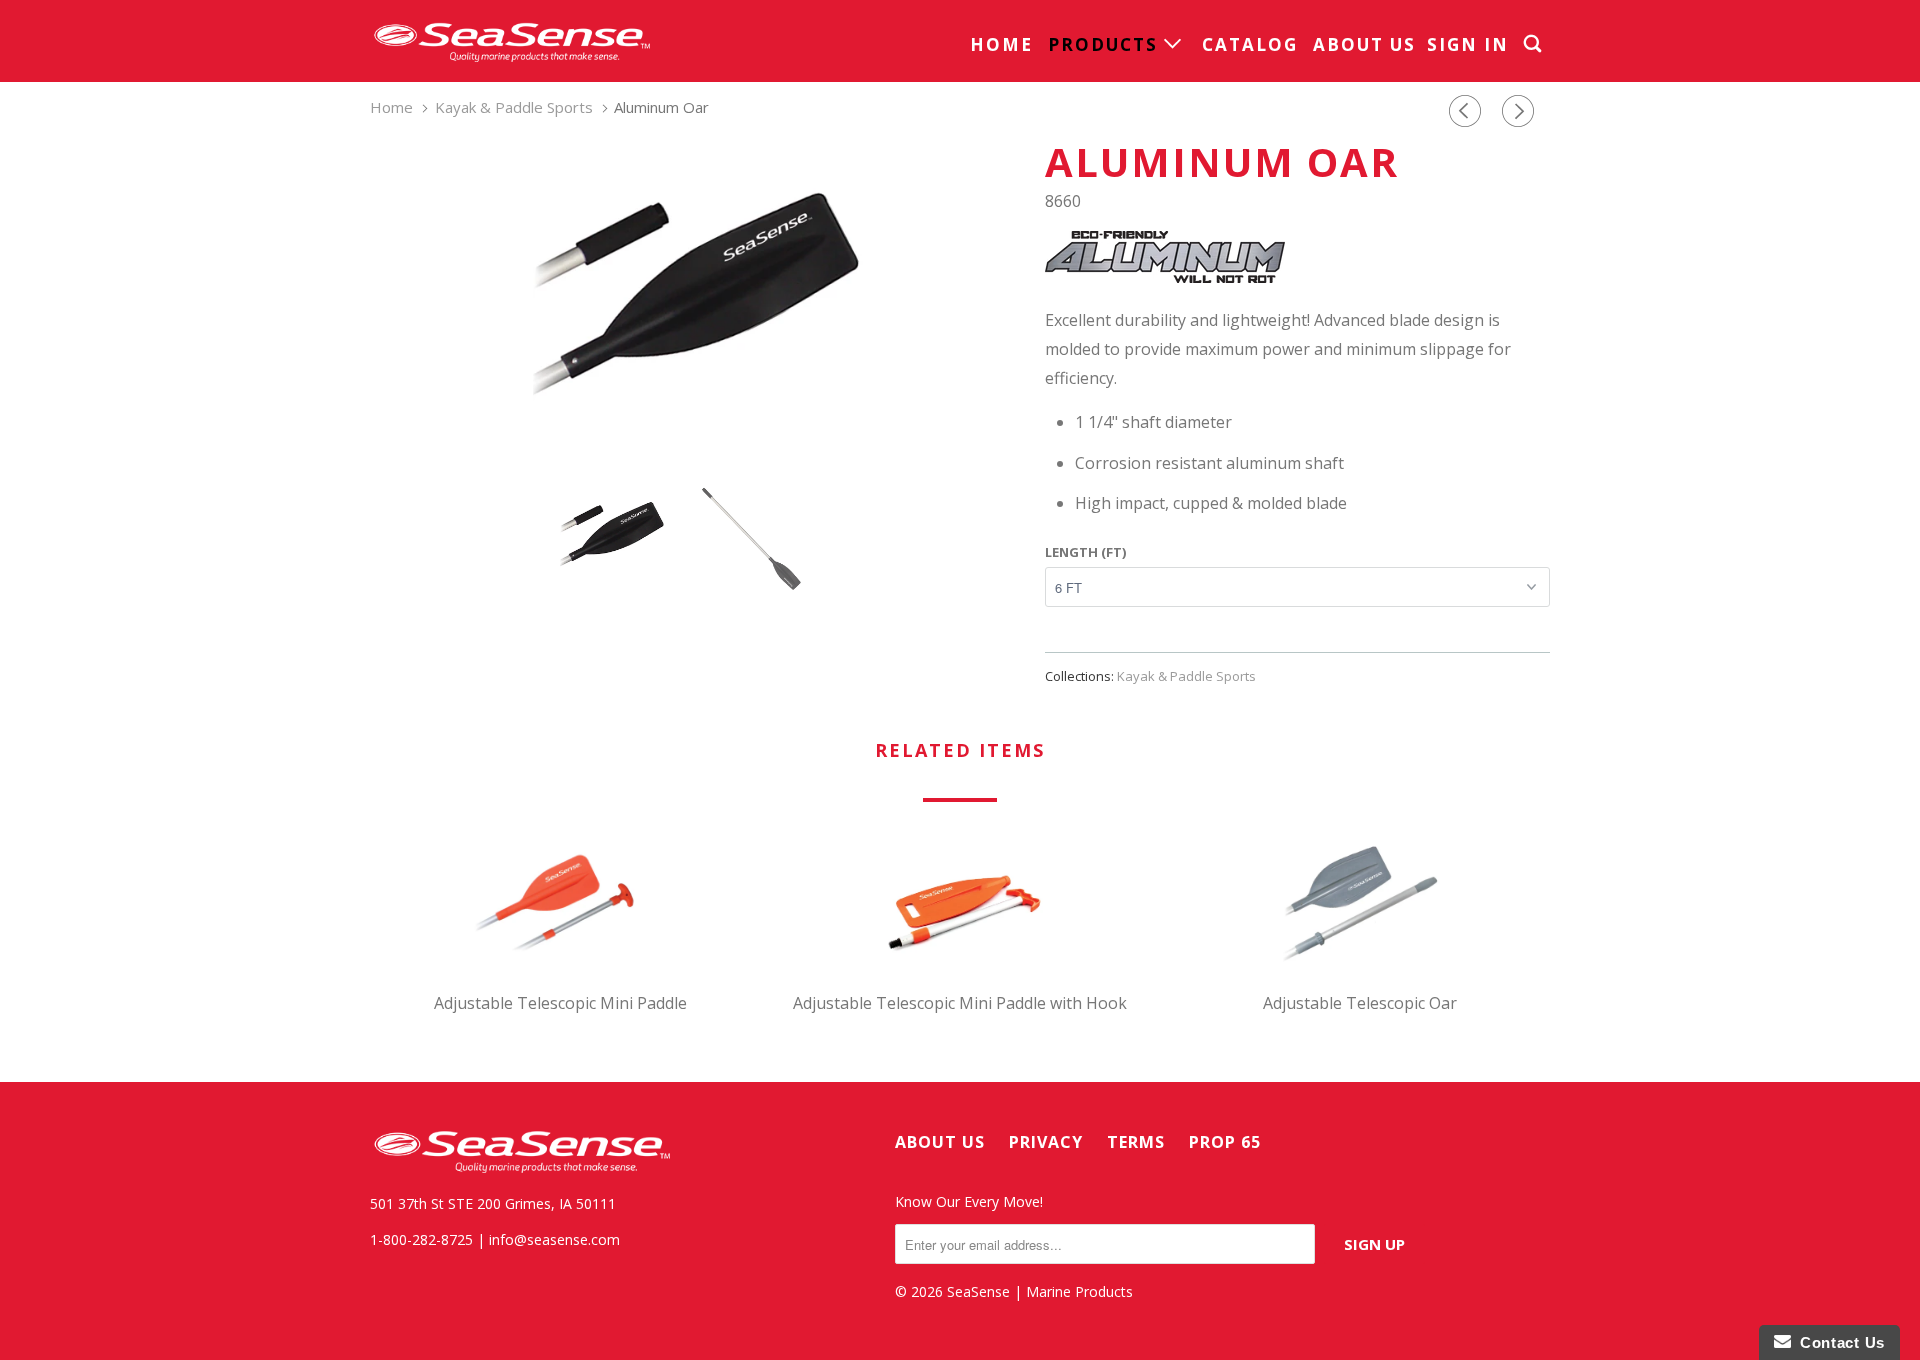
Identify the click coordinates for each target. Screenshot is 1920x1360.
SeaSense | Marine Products (1040, 1291)
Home (1001, 44)
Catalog (1250, 44)
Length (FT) (1085, 552)
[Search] (1535, 44)
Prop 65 (1225, 1142)
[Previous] (1468, 111)
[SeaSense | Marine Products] (510, 41)
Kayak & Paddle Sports (1186, 676)
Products (1106, 44)
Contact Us (1838, 1342)
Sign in (1468, 44)
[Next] (1521, 111)
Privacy (1046, 1142)
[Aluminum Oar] (697, 288)
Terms (1136, 1142)
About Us (1364, 44)
